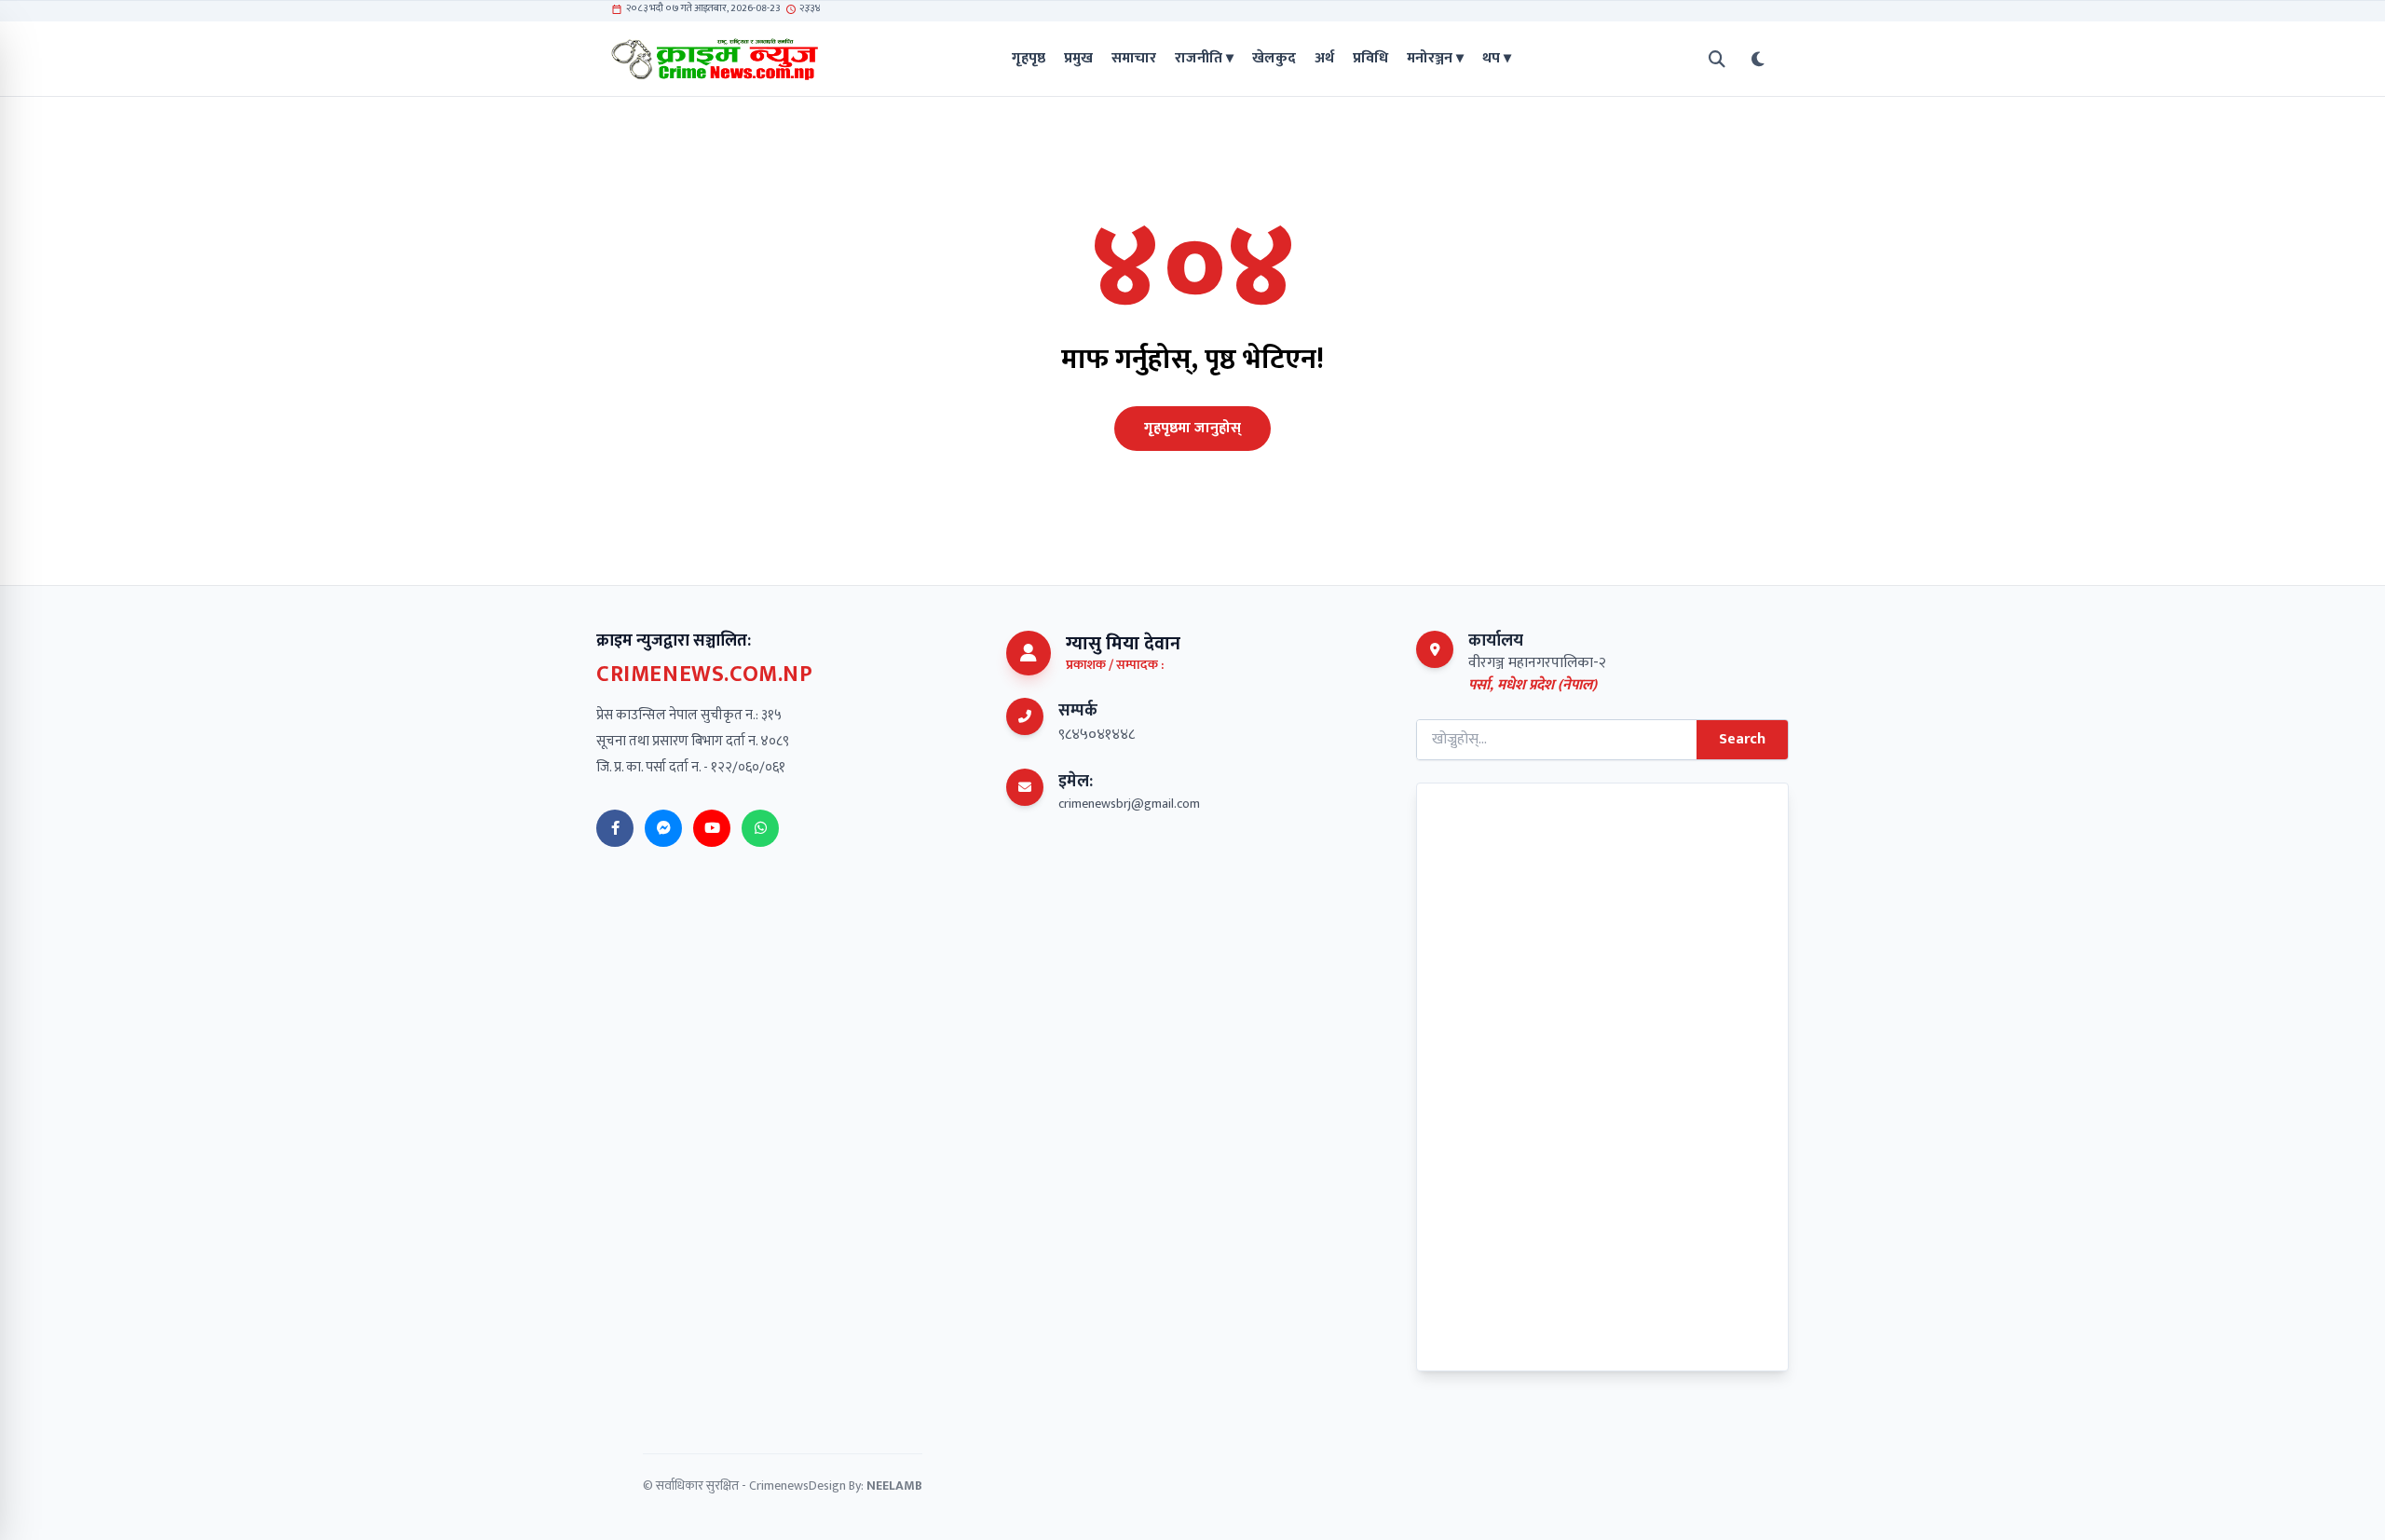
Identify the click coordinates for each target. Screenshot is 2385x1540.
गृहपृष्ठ (1029, 59)
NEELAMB (894, 1485)
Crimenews (779, 1485)
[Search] (1717, 59)
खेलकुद (1274, 59)
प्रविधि (1370, 59)
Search (1742, 739)
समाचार (1134, 59)
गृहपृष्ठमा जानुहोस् (1192, 428)
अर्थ (1324, 59)
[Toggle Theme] (1758, 59)
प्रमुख (1078, 59)
